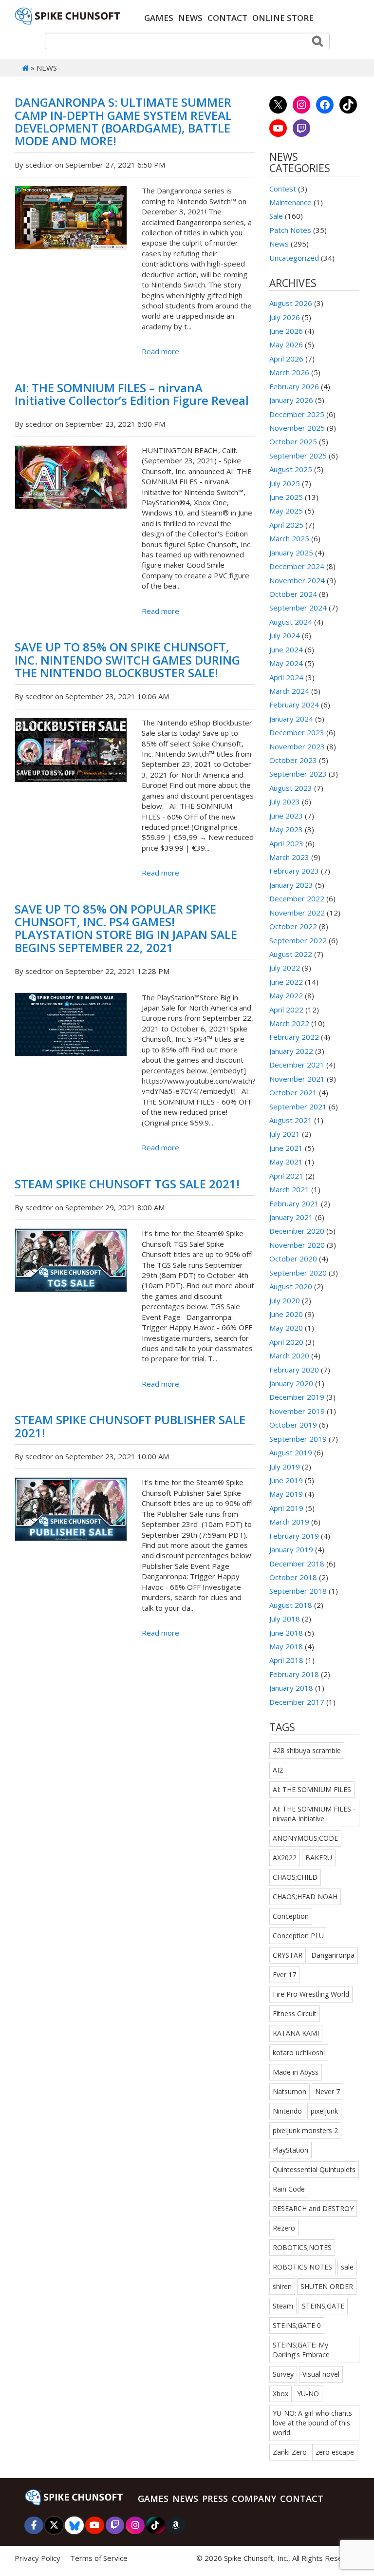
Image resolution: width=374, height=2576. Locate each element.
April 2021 (286, 1176)
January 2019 (291, 1549)
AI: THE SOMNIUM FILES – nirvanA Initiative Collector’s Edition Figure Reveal (132, 394)
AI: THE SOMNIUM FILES (312, 1789)
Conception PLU (298, 1936)
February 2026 (294, 386)
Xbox (280, 2394)
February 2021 (294, 1203)
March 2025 (289, 538)
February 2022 (294, 1037)
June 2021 (286, 1148)
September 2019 (298, 1439)
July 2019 (285, 1467)
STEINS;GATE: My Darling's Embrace (301, 2350)
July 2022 (285, 968)
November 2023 (297, 746)
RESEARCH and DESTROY (313, 2208)
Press (215, 2499)
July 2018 (285, 1619)
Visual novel (321, 2374)
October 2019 (293, 1425)
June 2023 (286, 816)
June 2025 (286, 497)
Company (254, 2499)
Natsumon (290, 2091)
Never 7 (327, 2091)
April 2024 (286, 677)
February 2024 (294, 705)
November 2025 (297, 428)
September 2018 (298, 1591)
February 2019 (294, 1536)
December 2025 (297, 414)
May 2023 (286, 829)
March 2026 (289, 372)
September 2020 (298, 1273)
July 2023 (285, 801)
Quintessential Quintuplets (314, 2169)
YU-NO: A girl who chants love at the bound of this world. (312, 2423)
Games (159, 18)
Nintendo (287, 2111)
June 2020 (286, 1314)
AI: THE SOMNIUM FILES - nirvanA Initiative (314, 1814)
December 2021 (297, 1065)
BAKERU (319, 1858)
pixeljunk (324, 2111)
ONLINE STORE (283, 18)
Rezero (284, 2228)
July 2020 (285, 1300)
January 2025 (291, 553)
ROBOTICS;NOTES (302, 2247)
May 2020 (286, 1328)
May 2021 (286, 1162)
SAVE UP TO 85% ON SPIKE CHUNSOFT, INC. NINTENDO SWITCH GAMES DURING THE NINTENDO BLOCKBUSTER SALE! (127, 660)
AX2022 (285, 1858)
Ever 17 (284, 1975)
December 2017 (297, 1702)
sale (347, 2267)
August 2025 (291, 469)
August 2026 (291, 303)
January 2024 (291, 719)
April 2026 (286, 359)
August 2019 (291, 1452)
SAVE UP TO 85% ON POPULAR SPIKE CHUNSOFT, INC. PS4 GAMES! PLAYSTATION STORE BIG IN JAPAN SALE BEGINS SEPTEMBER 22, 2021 (126, 928)
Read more (160, 351)
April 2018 (286, 1660)
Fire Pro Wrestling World (311, 1994)
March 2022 (289, 1023)
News (190, 18)
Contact (227, 18)
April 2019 (286, 1508)
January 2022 (291, 1051)
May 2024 (286, 663)
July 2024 (285, 635)
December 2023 (297, 732)
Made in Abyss (296, 2072)
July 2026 (285, 317)
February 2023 (294, 871)
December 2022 (297, 898)
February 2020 (294, 1370)
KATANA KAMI (296, 2033)
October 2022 (293, 926)
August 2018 (291, 1605)
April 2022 (286, 1010)
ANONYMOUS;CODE (305, 1838)
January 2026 (291, 400)
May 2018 (286, 1646)
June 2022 (286, 982)
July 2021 (285, 1134)
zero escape (335, 2452)
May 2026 (286, 344)
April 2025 (286, 525)
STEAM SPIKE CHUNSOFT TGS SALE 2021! (127, 1184)
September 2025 (298, 456)
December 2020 (297, 1231)
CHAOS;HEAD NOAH (305, 1897)
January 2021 (291, 1217)
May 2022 (286, 995)
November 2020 (297, 1245)
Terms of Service (99, 2558)
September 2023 (298, 774)
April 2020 (286, 1342)
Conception (291, 1916)
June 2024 (286, 649)
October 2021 (293, 1092)
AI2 (278, 1770)
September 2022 (298, 940)
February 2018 (294, 1674)
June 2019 (286, 1480)
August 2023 (291, 788)
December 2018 (297, 1564)
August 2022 (291, 954)
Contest (283, 189)
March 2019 (289, 1522)
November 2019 (297, 1411)
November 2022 (297, 913)
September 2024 (298, 608)
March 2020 (289, 1355)
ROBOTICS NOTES (302, 2267)
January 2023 (291, 885)
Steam (283, 2306)
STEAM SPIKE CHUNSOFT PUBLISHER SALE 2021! (130, 1426)
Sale (276, 216)
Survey (283, 2374)
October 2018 (293, 1577)
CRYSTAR (288, 1955)
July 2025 (285, 483)
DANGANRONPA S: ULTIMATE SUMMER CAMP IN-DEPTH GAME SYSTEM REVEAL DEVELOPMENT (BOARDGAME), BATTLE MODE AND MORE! (123, 121)
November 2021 (297, 1079)
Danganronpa (333, 1955)
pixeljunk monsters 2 (305, 2130)
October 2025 (293, 441)
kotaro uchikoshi (299, 2052)
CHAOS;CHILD (295, 1877)
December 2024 (297, 566)
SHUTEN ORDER (327, 2286)
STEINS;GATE (323, 2306)
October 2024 (293, 594)
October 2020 (293, 1259)
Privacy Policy (37, 2558)
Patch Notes (290, 230)
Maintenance (290, 202)
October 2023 (293, 760)
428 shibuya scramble (307, 1750)
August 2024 (291, 622)
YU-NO (308, 2394)
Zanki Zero (290, 2452)
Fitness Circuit (295, 2013)
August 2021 (291, 1120)
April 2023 (286, 843)
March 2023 (289, 857)
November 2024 (297, 580)
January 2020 (291, 1383)
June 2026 (286, 331)
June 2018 (286, 1633)
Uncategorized (294, 258)
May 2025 (286, 511)
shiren (282, 2286)
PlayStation (290, 2150)
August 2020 (291, 1286)
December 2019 (297, 1397)
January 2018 (291, 1688)
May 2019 (286, 1494)
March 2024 (289, 691)
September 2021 (298, 1107)
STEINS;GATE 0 (297, 2325)
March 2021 (289, 1189)
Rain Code (289, 2189)
